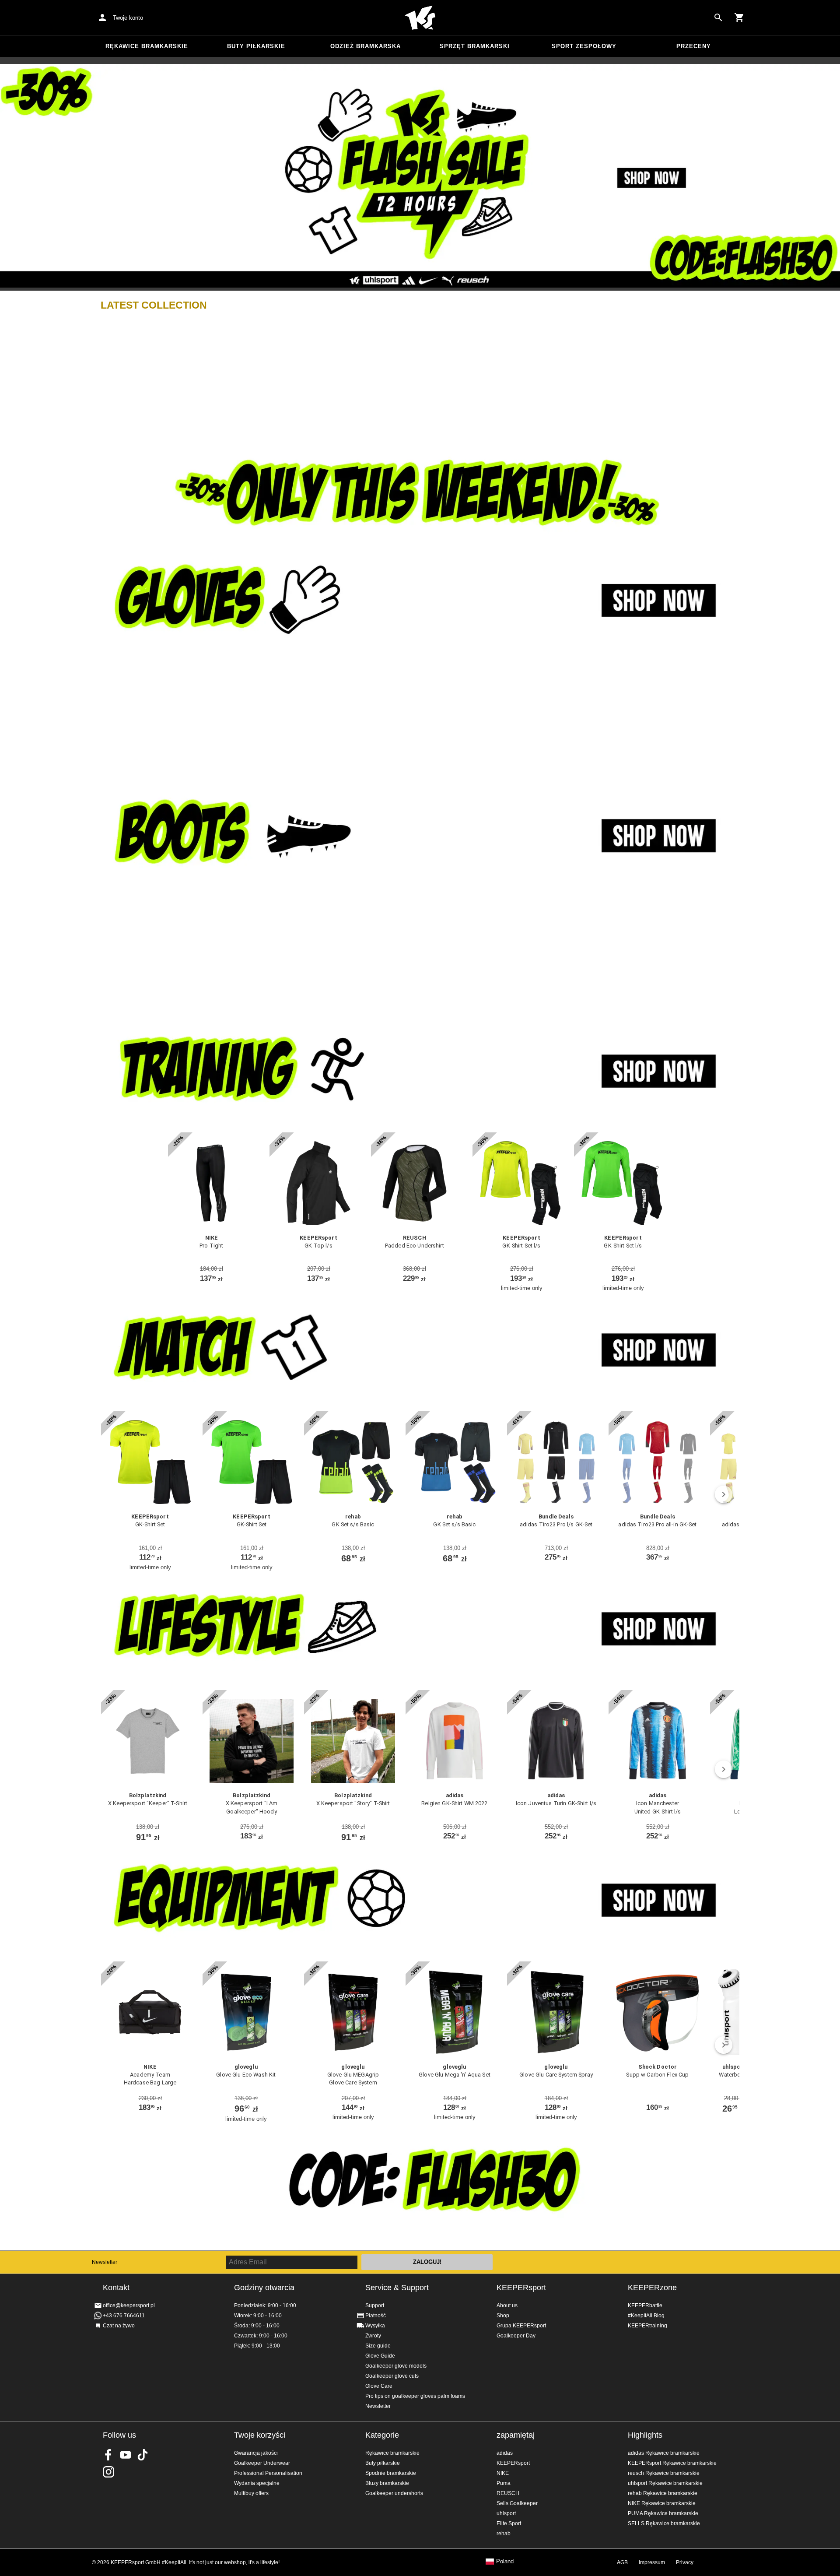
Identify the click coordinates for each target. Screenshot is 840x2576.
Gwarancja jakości (256, 2453)
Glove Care (379, 2386)
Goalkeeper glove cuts (392, 2376)
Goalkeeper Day (516, 2336)
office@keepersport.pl (129, 2305)
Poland (505, 2562)
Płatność (376, 2316)
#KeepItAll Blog (646, 2316)
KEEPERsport (521, 2288)
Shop (503, 2316)
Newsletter (105, 2262)
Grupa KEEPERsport (521, 2326)
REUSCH (508, 2493)
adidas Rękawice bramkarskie (664, 2453)
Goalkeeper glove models (396, 2366)
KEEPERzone (652, 2288)
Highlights (645, 2435)
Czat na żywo (119, 2326)
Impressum (652, 2562)
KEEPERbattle (645, 2305)
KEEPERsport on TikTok (143, 2455)
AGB (622, 2562)
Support (375, 2305)
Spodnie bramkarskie (391, 2473)
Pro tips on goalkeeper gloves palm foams (415, 2396)
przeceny (694, 46)
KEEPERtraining (647, 2326)
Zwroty (373, 2336)
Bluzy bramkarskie (387, 2483)
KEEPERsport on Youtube (126, 2455)
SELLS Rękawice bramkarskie (664, 2523)
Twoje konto (128, 18)
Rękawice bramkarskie (147, 46)
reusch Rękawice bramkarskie (664, 2473)
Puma (504, 2483)
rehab (504, 2534)
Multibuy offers (251, 2493)
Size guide (378, 2346)
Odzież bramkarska (366, 46)
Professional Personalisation (268, 2473)
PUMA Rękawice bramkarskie (663, 2513)
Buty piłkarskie (256, 46)
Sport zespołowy (584, 46)
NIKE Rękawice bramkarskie (662, 2503)
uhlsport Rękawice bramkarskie (665, 2483)
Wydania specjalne (257, 2483)
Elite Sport (509, 2523)
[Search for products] (718, 18)
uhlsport (506, 2513)
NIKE (503, 2473)
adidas (505, 2453)
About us (507, 2305)
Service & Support (397, 2288)
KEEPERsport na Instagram (108, 2472)
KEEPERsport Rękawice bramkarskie (672, 2463)
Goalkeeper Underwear (262, 2463)
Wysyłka (375, 2326)
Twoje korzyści (260, 2435)
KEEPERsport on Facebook (108, 2455)
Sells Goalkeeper (517, 2503)
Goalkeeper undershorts (394, 2493)
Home (420, 18)
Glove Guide (380, 2356)
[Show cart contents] (739, 18)
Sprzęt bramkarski (475, 46)
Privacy (685, 2562)
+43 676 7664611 (124, 2316)
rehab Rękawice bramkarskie (663, 2493)
